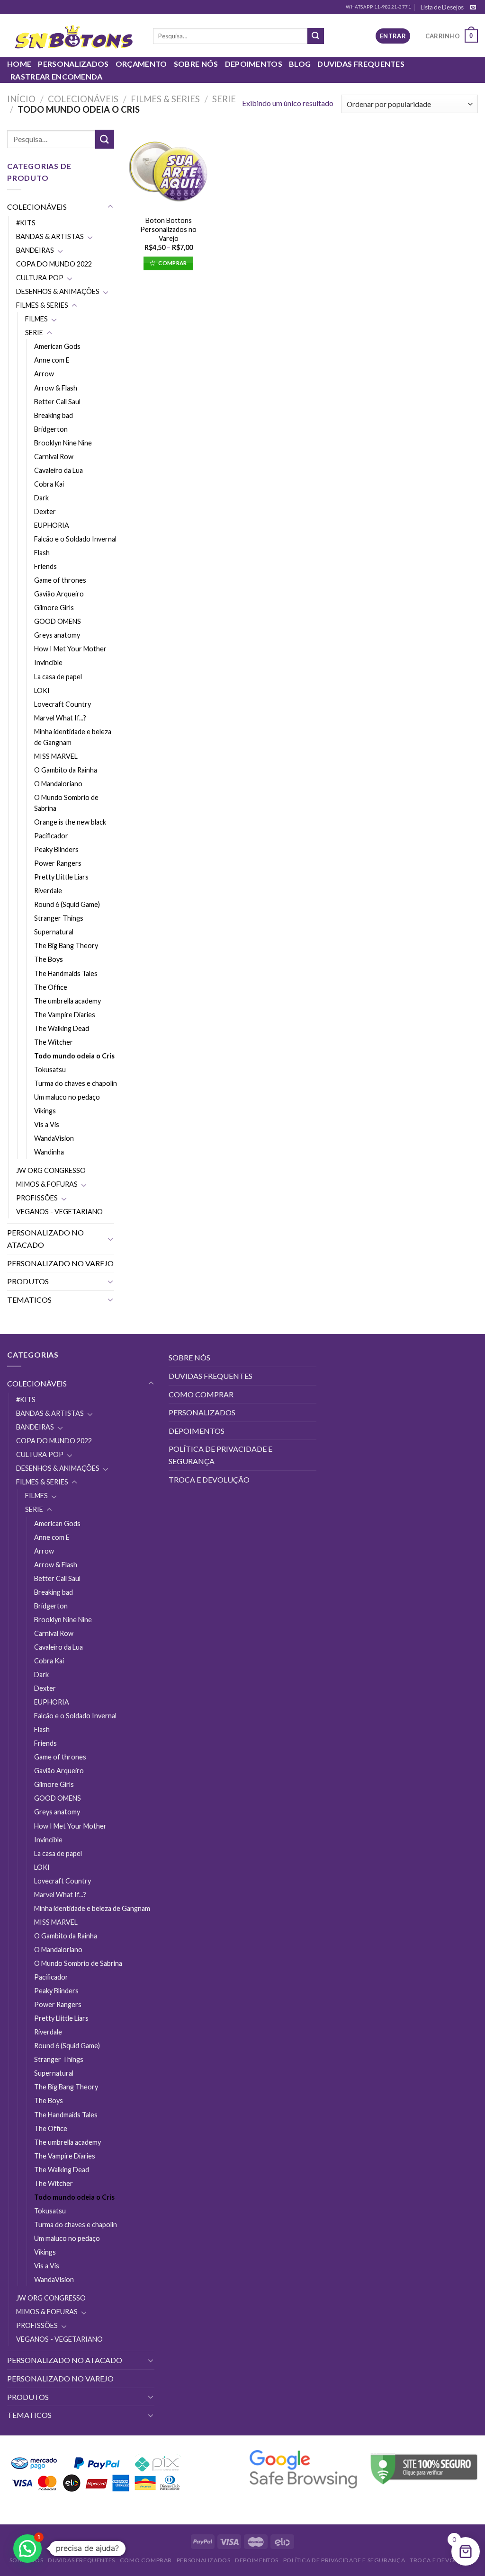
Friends (45, 566)
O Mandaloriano (58, 784)
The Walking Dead (62, 1028)
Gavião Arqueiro (59, 594)
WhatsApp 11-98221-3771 (378, 7)
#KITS (26, 223)
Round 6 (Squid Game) (67, 904)
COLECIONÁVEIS (83, 99)
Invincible (48, 662)
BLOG (300, 64)
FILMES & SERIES (165, 99)
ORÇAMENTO (141, 64)
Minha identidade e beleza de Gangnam (73, 737)
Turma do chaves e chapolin (76, 1083)
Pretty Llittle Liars (61, 877)
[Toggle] (110, 207)
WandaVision (54, 1138)
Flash (42, 553)
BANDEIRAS (35, 250)
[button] (27, 2549)
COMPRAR (172, 263)
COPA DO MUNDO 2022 (54, 264)
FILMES (36, 319)
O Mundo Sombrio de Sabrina (66, 803)
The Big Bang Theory (66, 946)
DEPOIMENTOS (254, 64)
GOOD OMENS (58, 621)
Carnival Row (54, 457)
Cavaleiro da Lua (58, 470)
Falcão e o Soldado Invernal (75, 539)
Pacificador (51, 836)
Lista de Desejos (442, 7)
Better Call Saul (57, 402)
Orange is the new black (70, 822)
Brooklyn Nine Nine (63, 443)
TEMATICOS (29, 1300)
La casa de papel (58, 677)
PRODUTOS (28, 1281)
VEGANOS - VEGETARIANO (59, 1212)
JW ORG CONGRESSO (51, 1170)
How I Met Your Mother (70, 649)
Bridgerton (51, 429)
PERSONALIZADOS (73, 64)
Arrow (44, 374)
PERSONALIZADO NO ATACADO (45, 1239)
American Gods (57, 346)
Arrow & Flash (56, 388)
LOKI (42, 690)
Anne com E (52, 360)
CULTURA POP (40, 278)
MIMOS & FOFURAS (47, 1184)
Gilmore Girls (54, 608)
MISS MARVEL (56, 756)
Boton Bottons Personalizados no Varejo (168, 229)
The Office (51, 987)
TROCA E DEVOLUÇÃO (209, 1479)
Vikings (45, 1111)
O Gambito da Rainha (66, 770)
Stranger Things (59, 918)
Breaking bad (54, 415)
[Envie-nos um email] (473, 8)
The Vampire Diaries (65, 1015)
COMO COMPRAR (201, 1394)
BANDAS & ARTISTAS (50, 236)
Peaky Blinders (56, 849)
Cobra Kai (49, 484)
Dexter (45, 511)
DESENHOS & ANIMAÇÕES (58, 291)
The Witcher (54, 1042)
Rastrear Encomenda (57, 76)
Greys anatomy (57, 635)
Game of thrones (60, 580)
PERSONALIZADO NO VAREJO (60, 1263)
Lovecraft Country (63, 704)
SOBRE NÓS (196, 64)
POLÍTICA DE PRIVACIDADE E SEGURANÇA (220, 1455)
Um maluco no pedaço (67, 1097)
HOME (19, 64)
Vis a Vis (47, 1124)
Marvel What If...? (60, 718)
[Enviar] (315, 36)
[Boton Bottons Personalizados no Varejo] (169, 170)
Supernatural (54, 932)
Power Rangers (58, 863)
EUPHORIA (52, 525)
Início (21, 99)
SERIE (224, 99)
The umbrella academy (67, 1001)
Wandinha (49, 1152)
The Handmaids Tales (66, 973)
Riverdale (48, 891)
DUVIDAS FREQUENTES (361, 64)
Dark (41, 498)
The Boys (49, 959)
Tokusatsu (50, 1070)
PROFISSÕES (37, 1198)
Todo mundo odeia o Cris (74, 1056)
